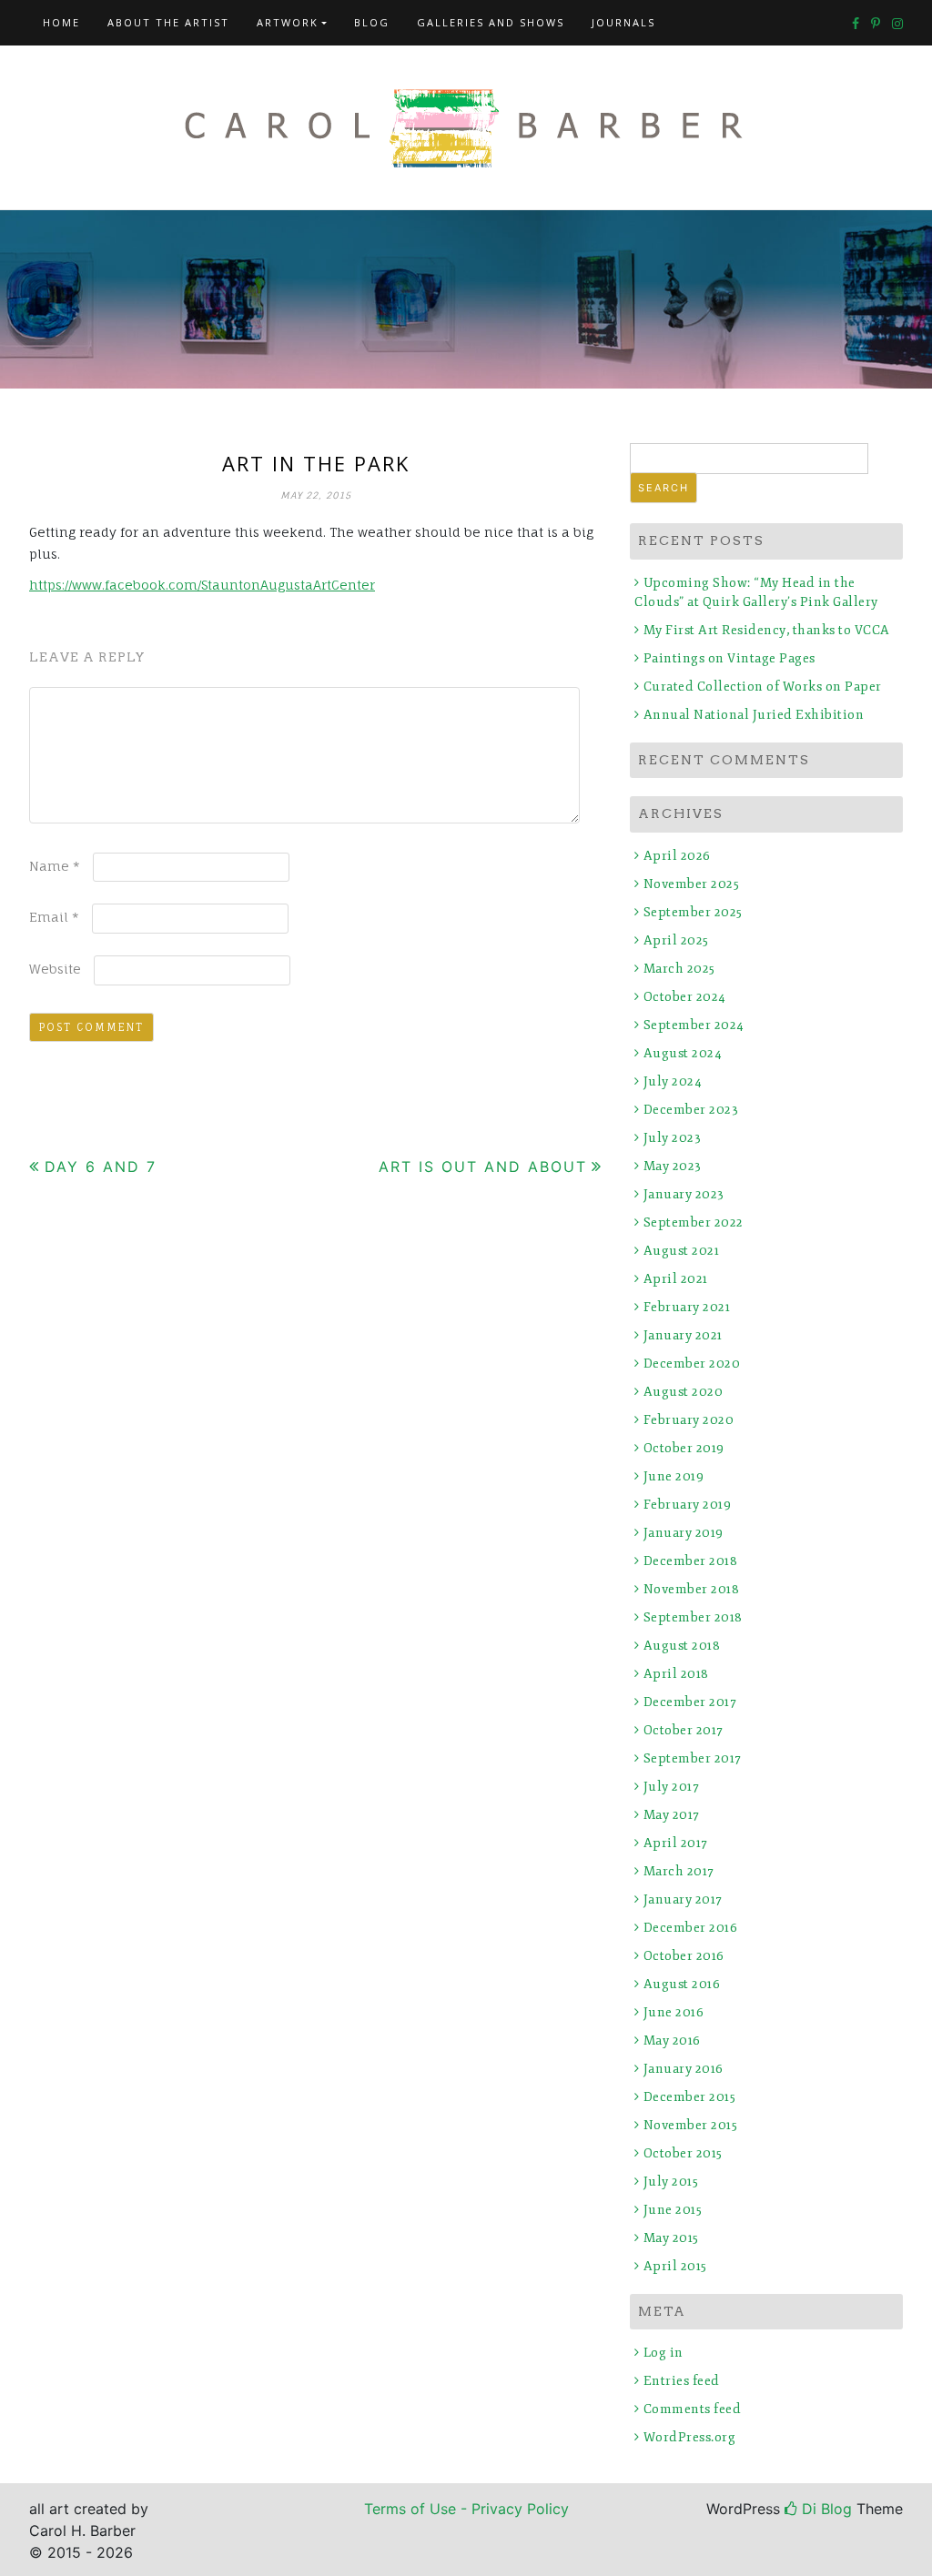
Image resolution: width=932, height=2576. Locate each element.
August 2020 (683, 1392)
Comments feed (692, 2409)
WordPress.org (689, 2437)
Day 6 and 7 (101, 1167)
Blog (372, 22)
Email (54, 917)
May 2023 (673, 1166)
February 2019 (687, 1505)
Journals (623, 22)
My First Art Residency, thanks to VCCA (767, 630)
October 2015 (683, 2153)
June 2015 (673, 2210)
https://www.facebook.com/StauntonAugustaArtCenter (202, 585)
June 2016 (674, 2012)
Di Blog (825, 2509)
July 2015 (671, 2182)
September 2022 (694, 1222)
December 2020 (692, 1364)
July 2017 (671, 1787)
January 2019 (684, 1533)
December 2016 (690, 1928)
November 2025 (691, 884)
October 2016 (684, 1956)
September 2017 (693, 1758)
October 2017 (684, 1730)
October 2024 (685, 997)
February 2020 (689, 1420)
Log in (664, 2353)
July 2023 (672, 1138)
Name (55, 866)
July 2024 (673, 1081)
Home (61, 22)
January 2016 (684, 2069)
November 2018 (691, 1589)
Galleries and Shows (491, 22)
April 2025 (676, 940)
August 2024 (683, 1053)
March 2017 (679, 1871)
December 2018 (690, 1561)
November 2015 (690, 2125)
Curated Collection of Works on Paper (763, 687)
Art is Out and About (483, 1167)
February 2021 (687, 1307)
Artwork (288, 22)
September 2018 (693, 1617)
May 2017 (672, 1815)
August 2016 (682, 1984)
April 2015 (675, 2266)
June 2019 (674, 1476)
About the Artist (168, 22)
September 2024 (694, 1025)
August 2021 (681, 1251)
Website (55, 969)
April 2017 (676, 1843)
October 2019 (684, 1448)
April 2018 (676, 1674)
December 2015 (689, 2097)
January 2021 (683, 1335)
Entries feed (682, 2381)
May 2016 (672, 2041)
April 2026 (677, 856)
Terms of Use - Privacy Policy (466, 2509)
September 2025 (693, 912)
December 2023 (691, 1110)
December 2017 (690, 1702)
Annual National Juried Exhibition (754, 715)
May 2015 (671, 2238)
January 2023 (684, 1194)
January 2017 (683, 1899)
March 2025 (679, 969)
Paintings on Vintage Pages (729, 658)
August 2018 (682, 1646)
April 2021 (676, 1279)
